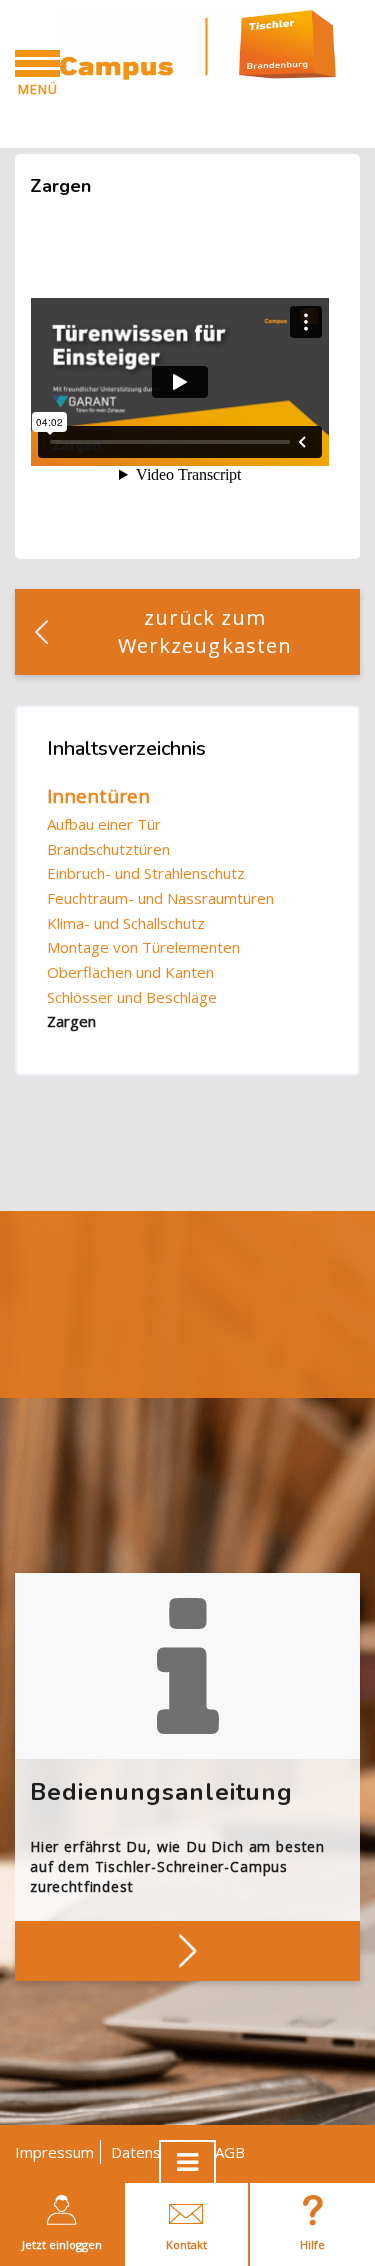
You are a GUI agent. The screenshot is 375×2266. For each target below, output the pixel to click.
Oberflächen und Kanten (130, 972)
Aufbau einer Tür (104, 824)
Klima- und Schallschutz (126, 923)
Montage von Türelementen (143, 947)
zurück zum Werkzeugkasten (205, 631)
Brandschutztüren (108, 849)
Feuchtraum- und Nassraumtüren (160, 898)
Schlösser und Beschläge (132, 997)
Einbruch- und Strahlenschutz (146, 873)
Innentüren (98, 796)
